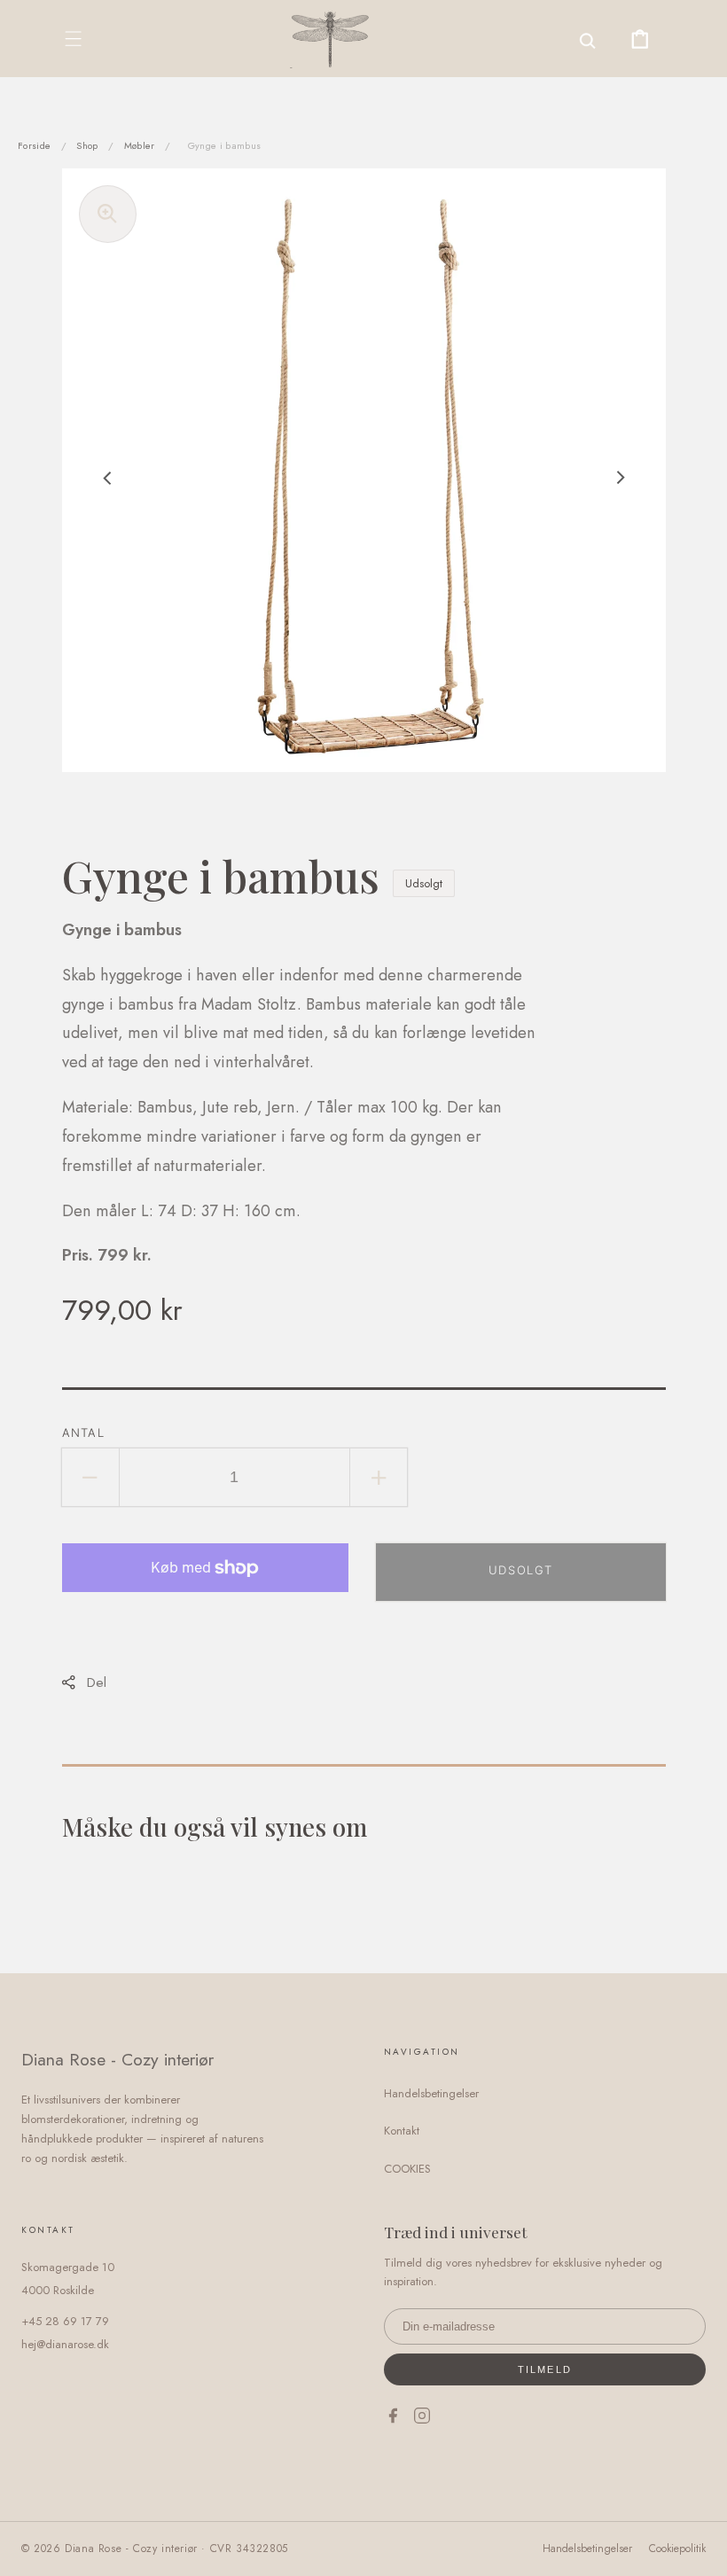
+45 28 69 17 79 (65, 2321)
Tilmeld (545, 2369)
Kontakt (402, 2131)
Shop (87, 145)
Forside (34, 145)
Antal (84, 1432)
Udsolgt (521, 1570)
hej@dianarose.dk (65, 2344)
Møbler (140, 145)
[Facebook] (393, 2419)
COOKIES (407, 2169)
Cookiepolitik (677, 2549)
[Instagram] (422, 2419)
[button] (73, 39)
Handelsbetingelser (431, 2093)
